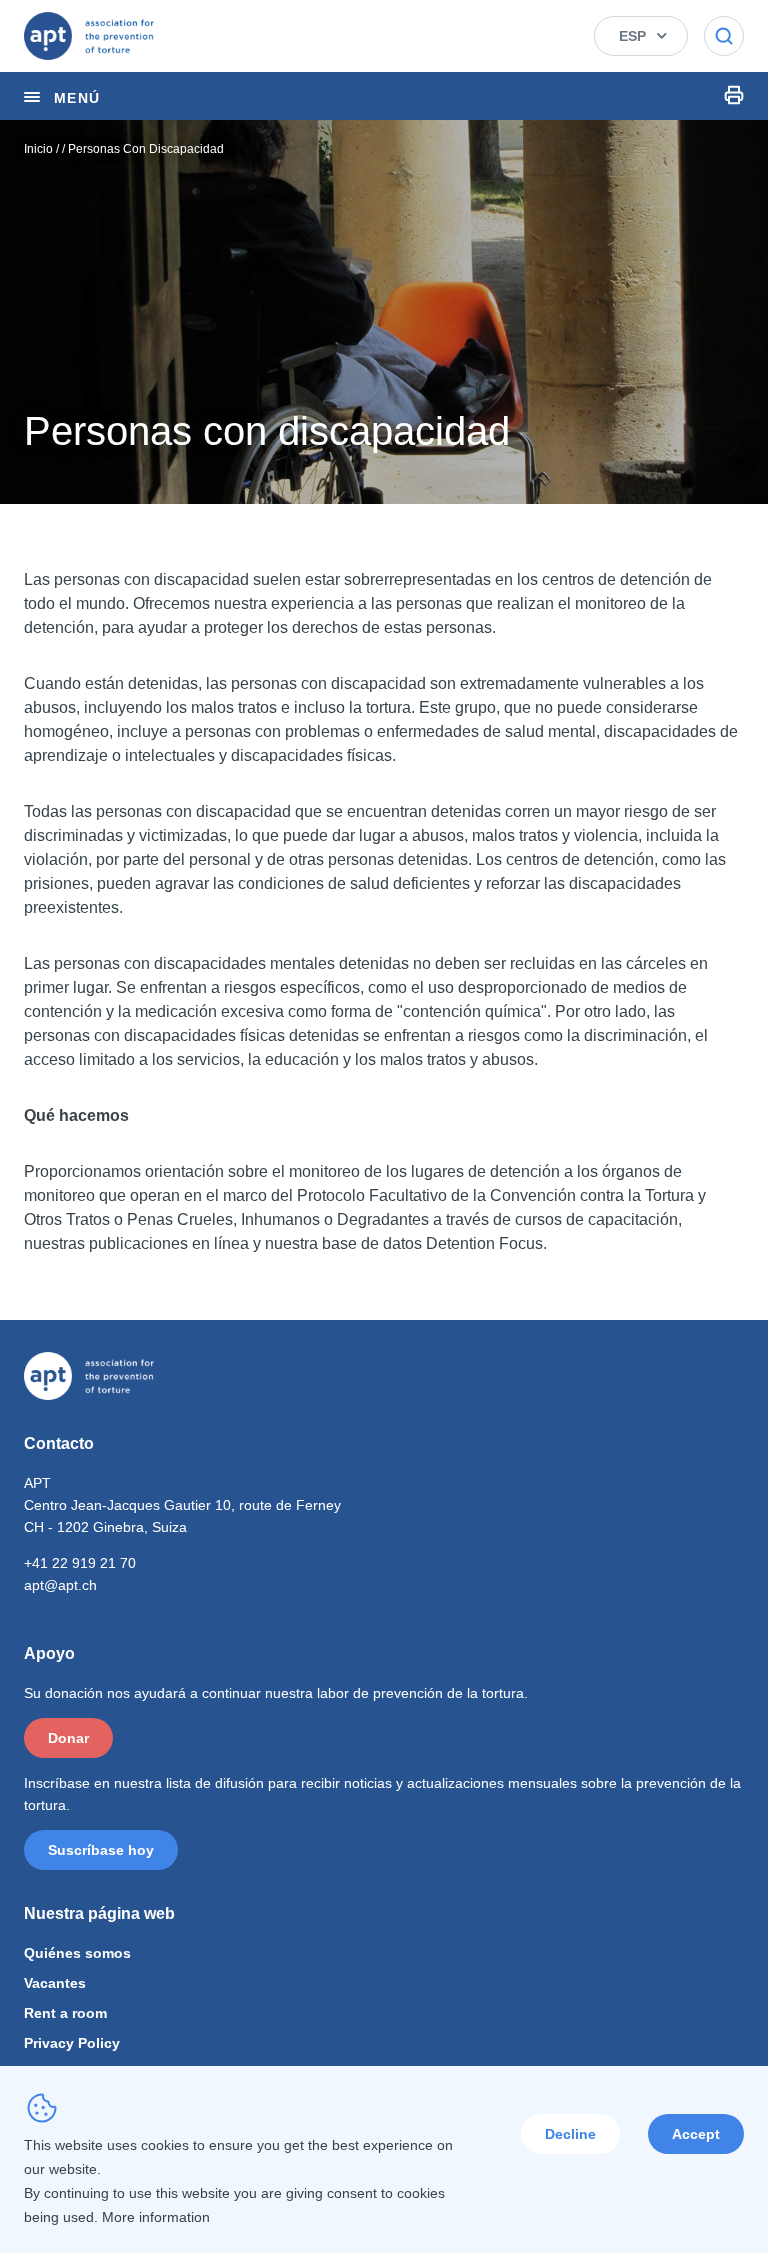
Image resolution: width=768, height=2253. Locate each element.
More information (156, 2217)
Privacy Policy (72, 2043)
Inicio (38, 149)
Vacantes (55, 1983)
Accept (696, 2134)
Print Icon (734, 95)
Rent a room (65, 2013)
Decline (570, 2134)
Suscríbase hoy (101, 1850)
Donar (68, 1738)
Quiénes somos (77, 1953)
